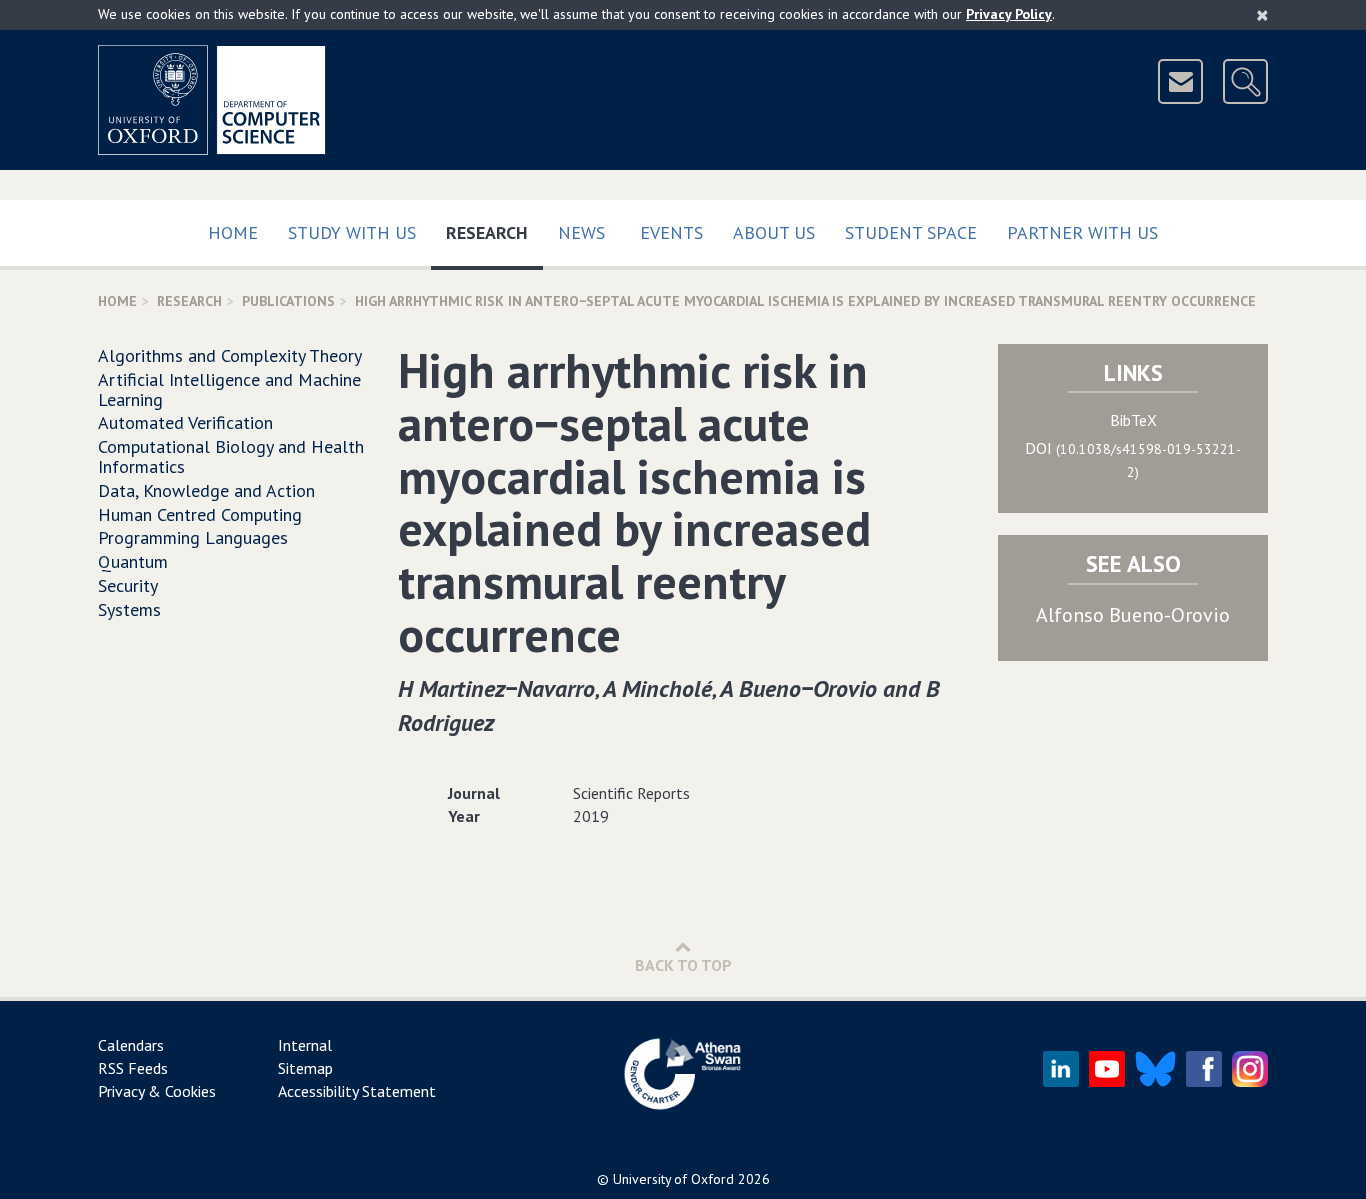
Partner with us (1082, 232)
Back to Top (683, 965)
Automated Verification (185, 422)
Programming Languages (193, 537)
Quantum (133, 561)
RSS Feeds (133, 1068)
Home (233, 232)
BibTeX (1133, 420)
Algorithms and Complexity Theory (230, 355)
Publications (288, 301)
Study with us (352, 232)
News (581, 232)
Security (128, 585)
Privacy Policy (1009, 14)
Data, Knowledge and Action (206, 490)
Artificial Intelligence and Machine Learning (229, 389)
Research (494, 232)
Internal (305, 1045)
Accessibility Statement (357, 1091)
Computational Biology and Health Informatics (231, 456)
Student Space (911, 232)
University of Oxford (673, 1179)
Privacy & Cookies (157, 1091)
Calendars (131, 1045)
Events (671, 232)
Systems (129, 609)
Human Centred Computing (200, 514)
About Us (774, 232)
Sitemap (305, 1068)
